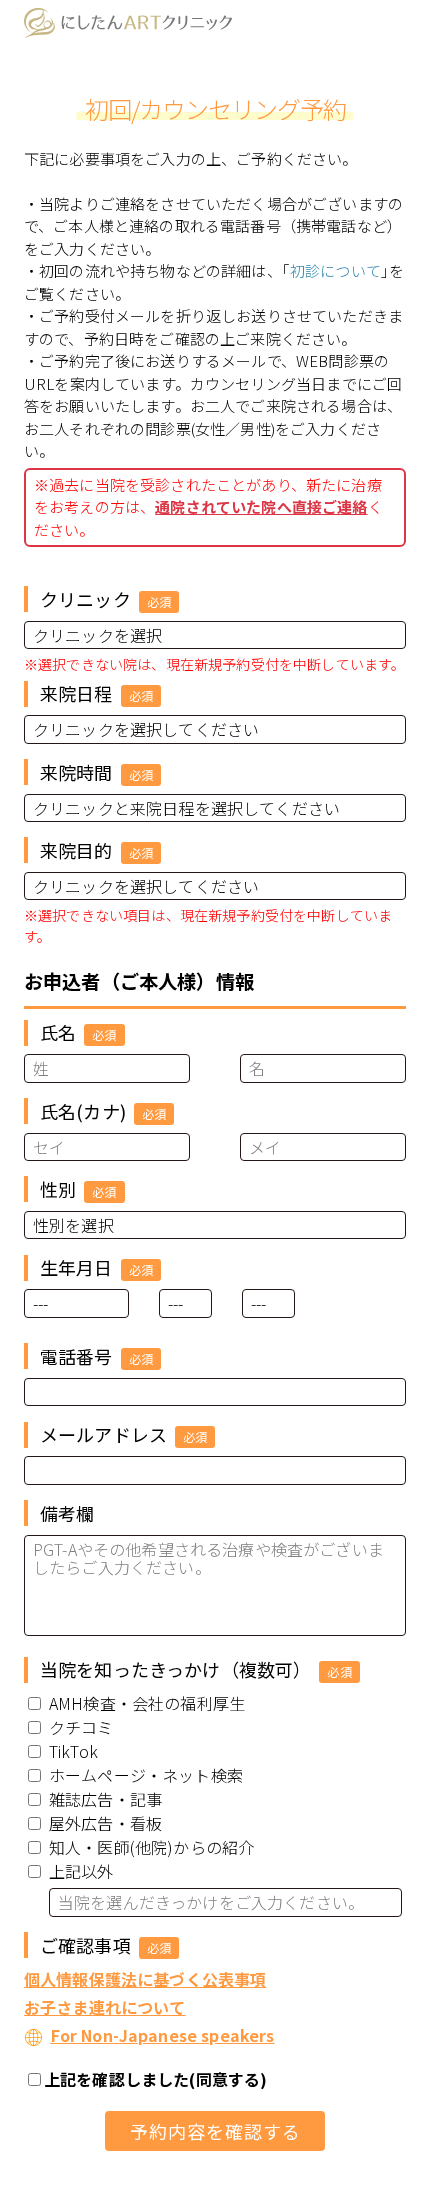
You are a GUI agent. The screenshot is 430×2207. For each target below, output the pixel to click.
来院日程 (84, 693)
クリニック (93, 599)
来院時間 (84, 772)
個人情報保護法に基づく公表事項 (145, 1979)
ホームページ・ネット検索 (146, 1775)
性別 (66, 1189)
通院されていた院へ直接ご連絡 (261, 506)
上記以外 (81, 1871)
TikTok (73, 1751)
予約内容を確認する (215, 2131)
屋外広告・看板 (105, 1823)
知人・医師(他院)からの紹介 (151, 1847)
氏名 (66, 1032)
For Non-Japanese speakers (163, 2035)
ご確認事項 (93, 1945)
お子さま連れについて (105, 2007)
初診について (335, 270)
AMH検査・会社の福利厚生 (147, 1703)
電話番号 (84, 1356)
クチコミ (81, 1727)
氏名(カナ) (91, 1111)
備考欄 (67, 1513)
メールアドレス (111, 1434)
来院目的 (84, 850)
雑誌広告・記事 (105, 1799)
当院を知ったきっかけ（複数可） (184, 1669)
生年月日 (84, 1267)
